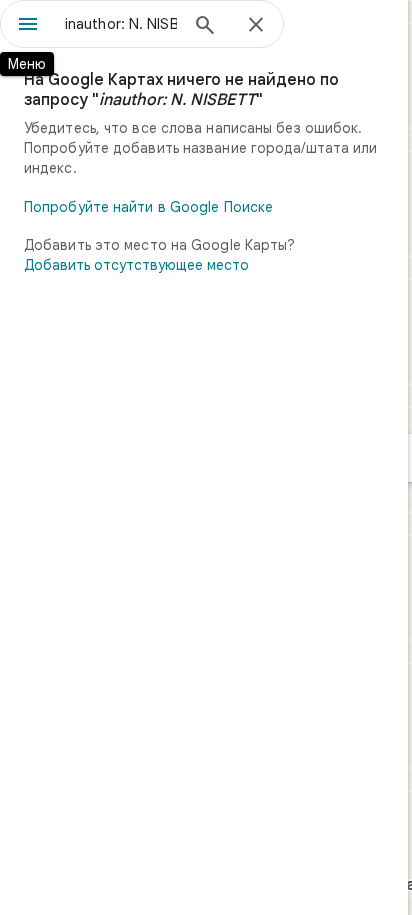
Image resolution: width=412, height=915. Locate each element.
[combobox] (121, 24)
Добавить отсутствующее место (136, 265)
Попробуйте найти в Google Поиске (148, 207)
